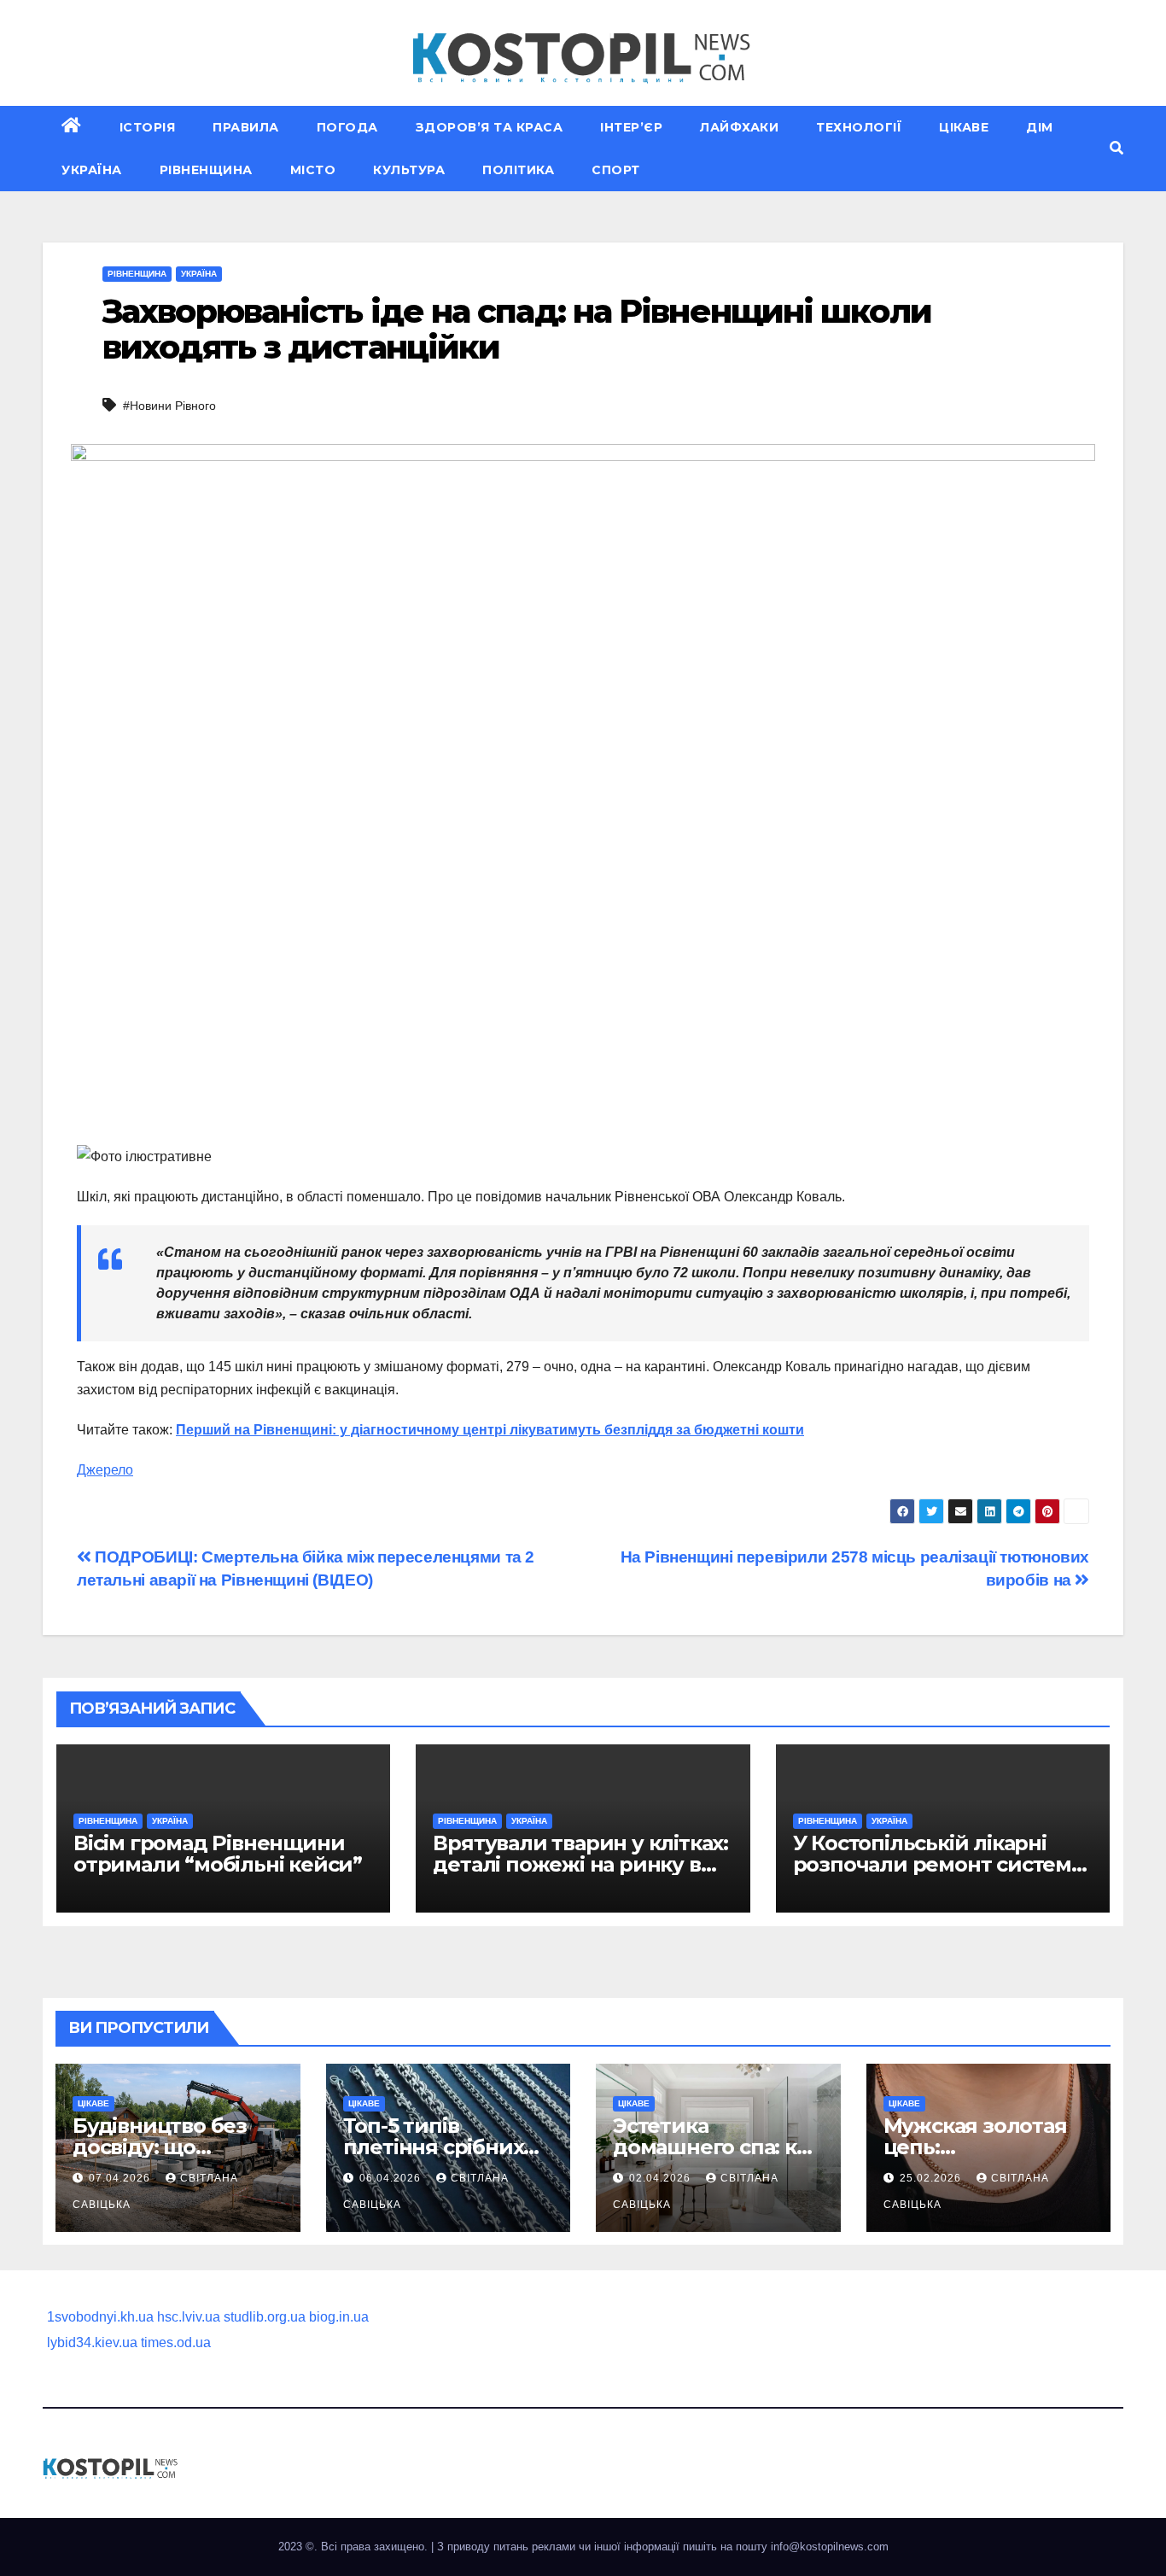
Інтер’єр (631, 127)
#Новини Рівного (169, 406)
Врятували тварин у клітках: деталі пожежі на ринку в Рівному (580, 1864)
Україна (92, 170)
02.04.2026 (662, 2178)
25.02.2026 (932, 2178)
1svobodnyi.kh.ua (100, 2317)
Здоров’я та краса (490, 127)
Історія (148, 127)
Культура (409, 170)
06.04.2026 (392, 2178)
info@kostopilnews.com (830, 2547)
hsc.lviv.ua (189, 2317)
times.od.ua (176, 2342)
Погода (347, 127)
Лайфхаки (739, 127)
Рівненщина (206, 170)
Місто (313, 170)
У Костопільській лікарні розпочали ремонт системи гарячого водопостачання (939, 1864)
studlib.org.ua (265, 2317)
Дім (1040, 127)
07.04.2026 (121, 2178)
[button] (1116, 148)
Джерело (105, 1470)
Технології (859, 127)
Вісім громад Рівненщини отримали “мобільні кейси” (218, 1854)
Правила (246, 127)
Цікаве (964, 127)
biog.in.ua (339, 2317)
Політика (518, 170)
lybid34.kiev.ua (92, 2342)
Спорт (616, 170)
